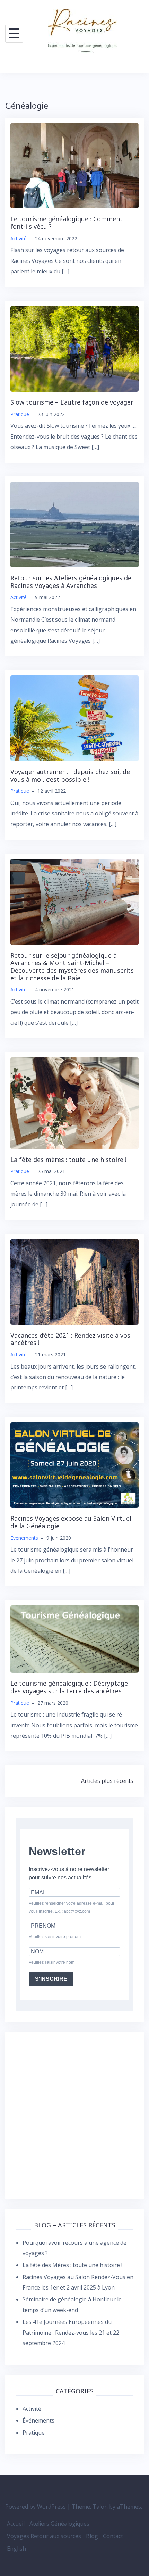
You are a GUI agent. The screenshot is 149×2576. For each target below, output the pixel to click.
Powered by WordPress (36, 2507)
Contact (113, 2536)
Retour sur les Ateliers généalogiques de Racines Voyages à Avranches (71, 582)
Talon (100, 2507)
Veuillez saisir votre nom (52, 1962)
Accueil (16, 2524)
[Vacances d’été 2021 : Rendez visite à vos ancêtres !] (74, 1281)
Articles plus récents (107, 1781)
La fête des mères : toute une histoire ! (68, 1160)
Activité (19, 238)
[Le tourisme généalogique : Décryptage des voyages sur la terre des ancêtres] (74, 1639)
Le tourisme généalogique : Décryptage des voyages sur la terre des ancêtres (69, 1687)
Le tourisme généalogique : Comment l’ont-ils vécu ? (67, 223)
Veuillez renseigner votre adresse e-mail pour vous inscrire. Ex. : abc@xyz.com (72, 1907)
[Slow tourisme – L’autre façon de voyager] (74, 348)
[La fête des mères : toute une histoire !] (74, 1103)
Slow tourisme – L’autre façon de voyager (72, 402)
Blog (92, 2536)
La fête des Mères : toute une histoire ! (72, 2265)
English (16, 2549)
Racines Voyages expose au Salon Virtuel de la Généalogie (71, 1522)
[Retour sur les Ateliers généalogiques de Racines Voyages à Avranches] (74, 524)
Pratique (20, 414)
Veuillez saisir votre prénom (55, 1937)
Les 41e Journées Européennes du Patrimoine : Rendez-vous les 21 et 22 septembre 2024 (71, 2332)
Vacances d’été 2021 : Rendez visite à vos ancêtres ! (70, 1339)
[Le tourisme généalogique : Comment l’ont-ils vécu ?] (74, 165)
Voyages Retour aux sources (44, 2536)
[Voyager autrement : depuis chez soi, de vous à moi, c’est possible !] (74, 718)
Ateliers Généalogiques (59, 2524)
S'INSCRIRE (51, 1979)
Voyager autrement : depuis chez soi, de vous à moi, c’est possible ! (70, 775)
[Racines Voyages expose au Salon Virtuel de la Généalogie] (74, 1464)
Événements (24, 1538)
